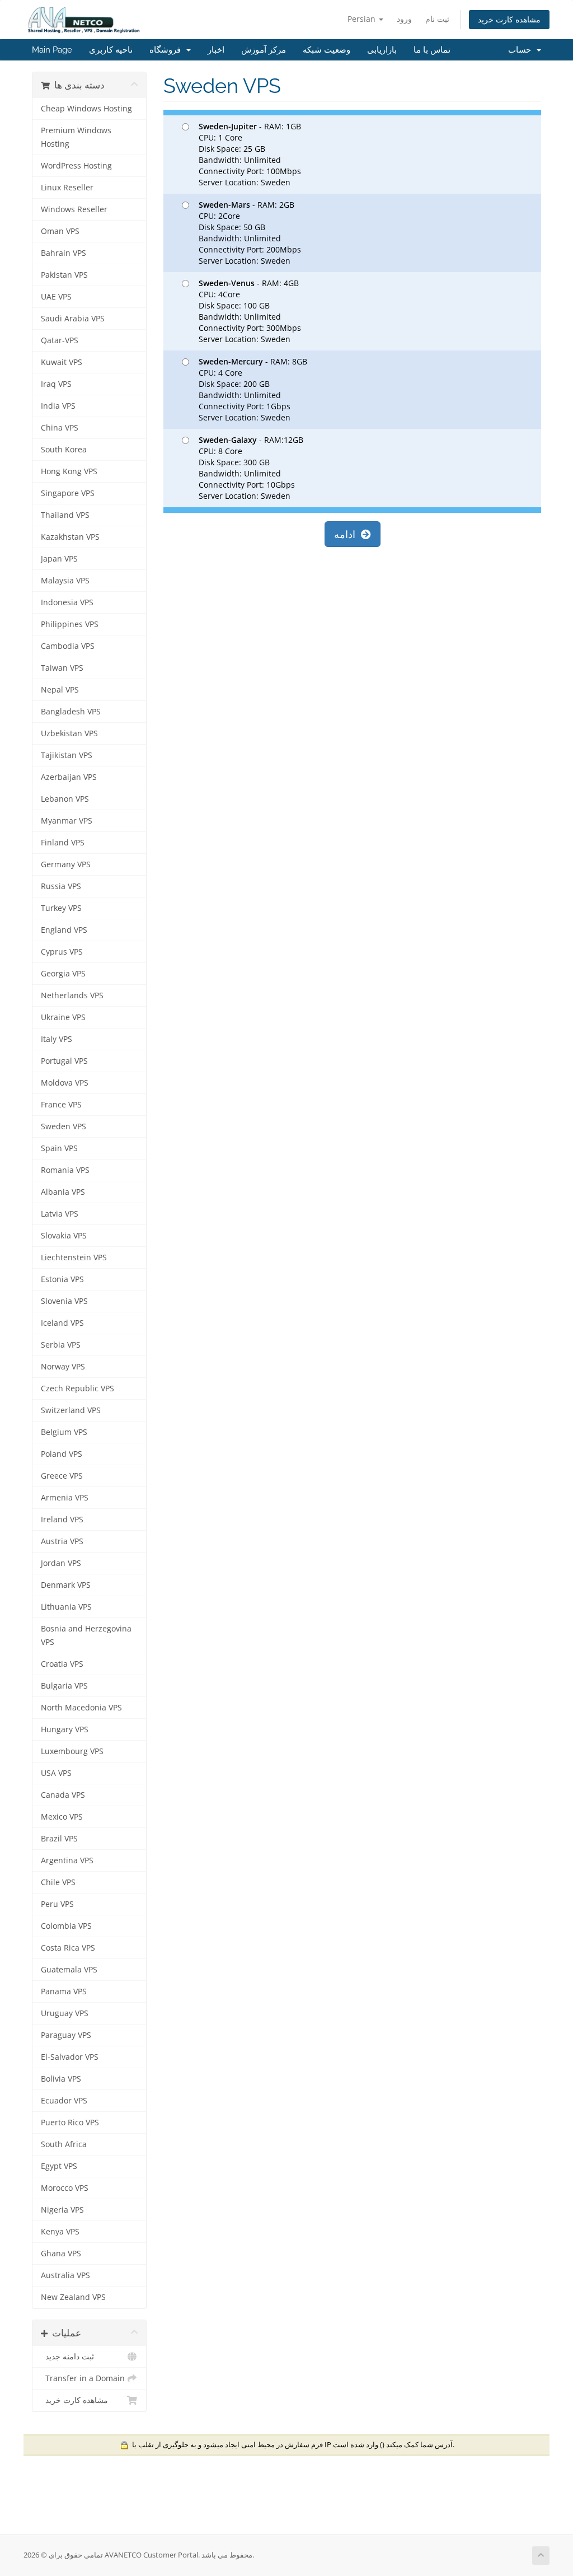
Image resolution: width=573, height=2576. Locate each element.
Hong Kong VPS (69, 471)
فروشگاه (167, 50)
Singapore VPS (68, 493)
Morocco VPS (65, 2188)
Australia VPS (65, 2275)
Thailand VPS (65, 515)
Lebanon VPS (65, 799)
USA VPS (56, 1773)
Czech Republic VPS (78, 1388)
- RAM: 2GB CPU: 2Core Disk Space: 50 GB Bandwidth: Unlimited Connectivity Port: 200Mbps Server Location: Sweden (250, 233)
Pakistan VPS (64, 275)
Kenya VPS (60, 2232)
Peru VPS (57, 1904)
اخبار (216, 50)
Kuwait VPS (62, 362)
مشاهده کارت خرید (509, 19)
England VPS (64, 930)
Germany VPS (66, 864)
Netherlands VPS (72, 995)
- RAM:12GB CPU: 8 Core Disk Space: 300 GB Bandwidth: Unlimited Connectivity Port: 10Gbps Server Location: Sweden (251, 468)
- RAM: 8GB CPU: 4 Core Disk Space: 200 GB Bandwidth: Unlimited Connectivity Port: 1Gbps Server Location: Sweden (253, 389)
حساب (522, 50)
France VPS (61, 1105)
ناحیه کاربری (111, 50)
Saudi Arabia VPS (73, 319)
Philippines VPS (70, 624)
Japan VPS (59, 559)
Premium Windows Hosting (76, 137)
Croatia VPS (62, 1664)
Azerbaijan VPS (69, 777)
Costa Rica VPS (68, 1948)
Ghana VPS (61, 2254)
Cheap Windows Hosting (86, 109)
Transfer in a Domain (83, 2378)
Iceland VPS (62, 1323)
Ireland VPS (62, 1520)
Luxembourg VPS (72, 1751)
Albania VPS (63, 1192)
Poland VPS (62, 1454)
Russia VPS (61, 886)
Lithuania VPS (66, 1607)
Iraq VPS (56, 384)
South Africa (64, 2144)
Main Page (52, 50)
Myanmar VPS (67, 821)
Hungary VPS (65, 1729)
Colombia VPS (66, 1926)
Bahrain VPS (64, 253)
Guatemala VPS (69, 1970)
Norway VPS (63, 1367)
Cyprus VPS (62, 952)
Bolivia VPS (61, 2079)
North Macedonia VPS (81, 1708)
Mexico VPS (62, 1817)
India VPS (58, 406)
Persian (363, 19)
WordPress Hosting (76, 166)
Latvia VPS (60, 1214)
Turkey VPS (61, 908)
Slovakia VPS (64, 1236)
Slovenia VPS (64, 1301)
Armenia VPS (65, 1498)
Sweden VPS (64, 1126)
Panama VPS (64, 1991)
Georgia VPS (63, 974)
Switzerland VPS (71, 1410)
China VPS (60, 428)
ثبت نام (437, 19)
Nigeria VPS (62, 2210)
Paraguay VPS (66, 2035)
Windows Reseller (74, 209)
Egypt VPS (59, 2166)
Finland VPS (63, 843)
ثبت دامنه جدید (67, 2357)
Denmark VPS (66, 1585)
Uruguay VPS (65, 2013)
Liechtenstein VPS (74, 1257)
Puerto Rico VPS (70, 2122)
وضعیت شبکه (327, 50)
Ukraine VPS (63, 1017)
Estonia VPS (62, 1279)
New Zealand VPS (73, 2297)
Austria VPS (62, 1541)
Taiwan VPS (62, 668)
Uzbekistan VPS (69, 733)
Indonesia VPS (67, 602)
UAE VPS (56, 297)
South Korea (64, 450)
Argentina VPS (67, 1860)
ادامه (347, 534)
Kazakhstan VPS (70, 537)
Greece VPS (62, 1476)
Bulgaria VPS (64, 1686)
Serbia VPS (61, 1345)
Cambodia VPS (68, 646)
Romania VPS (65, 1170)
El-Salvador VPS (70, 2057)
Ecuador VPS (64, 2101)
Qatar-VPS (60, 340)
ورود (404, 19)
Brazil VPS (59, 1839)
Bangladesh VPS (71, 712)
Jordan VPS (61, 1563)
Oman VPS (60, 231)
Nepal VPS (60, 690)
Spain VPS (59, 1148)
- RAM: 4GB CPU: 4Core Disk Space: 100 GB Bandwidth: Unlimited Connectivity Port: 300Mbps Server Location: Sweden (250, 311)
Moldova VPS (65, 1083)
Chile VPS (58, 1882)
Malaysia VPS (65, 581)
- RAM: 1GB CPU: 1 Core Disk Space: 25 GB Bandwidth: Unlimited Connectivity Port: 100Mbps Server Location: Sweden (250, 154)
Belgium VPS (64, 1432)
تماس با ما (432, 50)
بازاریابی (382, 50)
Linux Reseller (67, 188)
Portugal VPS (64, 1061)
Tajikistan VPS (67, 755)
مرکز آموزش (264, 50)
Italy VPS (57, 1039)
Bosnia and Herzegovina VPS (86, 1635)
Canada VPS (63, 1795)
